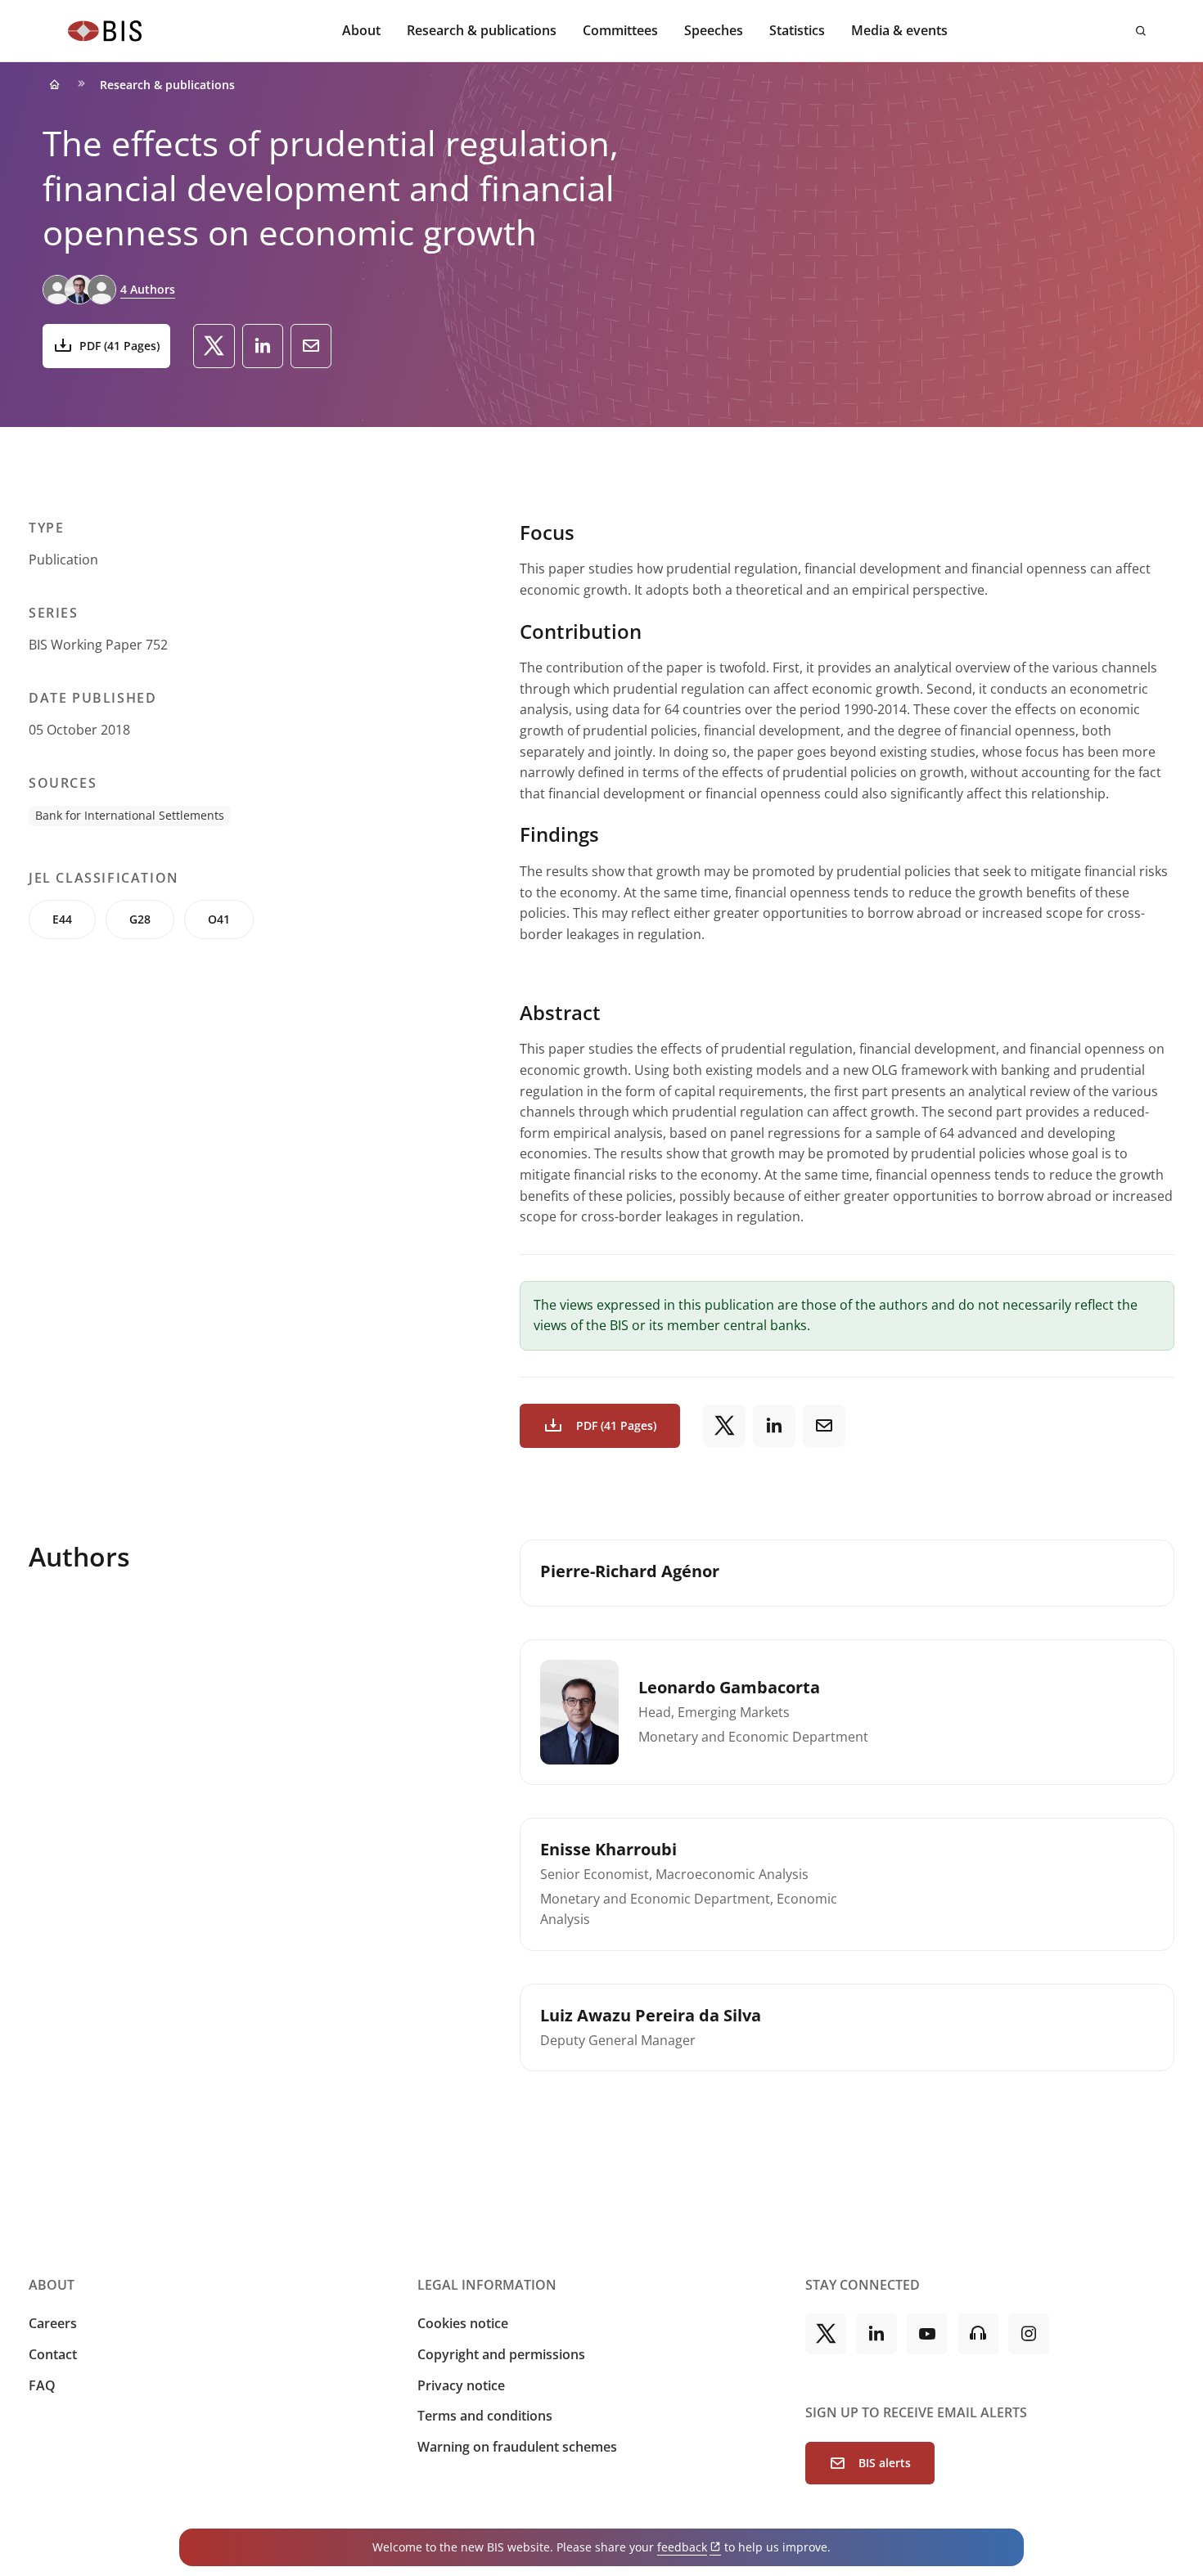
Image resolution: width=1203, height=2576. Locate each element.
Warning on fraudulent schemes (517, 2447)
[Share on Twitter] (214, 346)
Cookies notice (463, 2323)
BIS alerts (885, 2463)
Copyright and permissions (501, 2354)
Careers (53, 2323)
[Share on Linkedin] (263, 346)
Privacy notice (461, 2385)
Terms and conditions (485, 2416)
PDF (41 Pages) (119, 346)
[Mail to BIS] (311, 346)
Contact (53, 2354)
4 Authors (148, 289)
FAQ (42, 2385)
